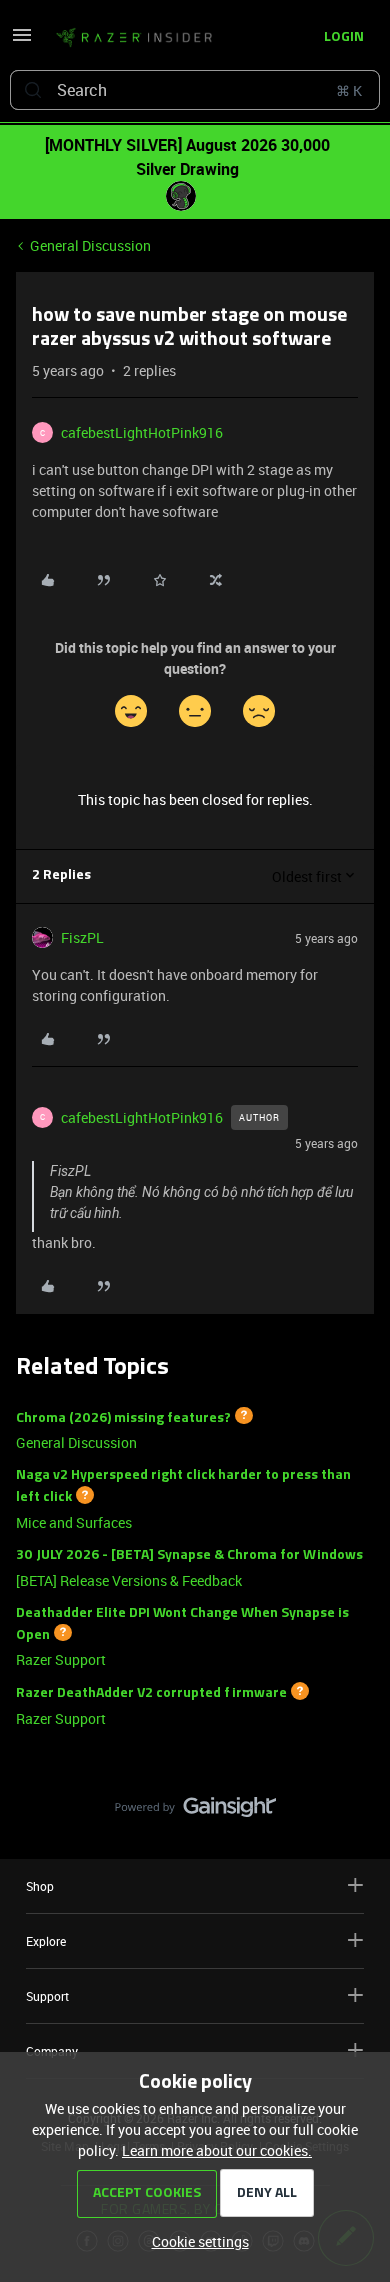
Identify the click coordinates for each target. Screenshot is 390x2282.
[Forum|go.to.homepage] (134, 38)
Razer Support (61, 1659)
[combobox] (195, 90)
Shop (40, 1886)
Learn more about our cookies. (217, 2150)
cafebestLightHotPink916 (142, 432)
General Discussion (90, 245)
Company (52, 2051)
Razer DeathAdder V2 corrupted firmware (151, 1693)
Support (47, 1996)
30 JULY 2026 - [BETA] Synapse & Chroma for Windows (189, 1555)
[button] (22, 41)
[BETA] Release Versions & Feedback (129, 1580)
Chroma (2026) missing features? (123, 1417)
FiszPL (82, 937)
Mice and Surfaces (74, 1522)
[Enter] (33, 90)
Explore (46, 1941)
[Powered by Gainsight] (195, 1812)
